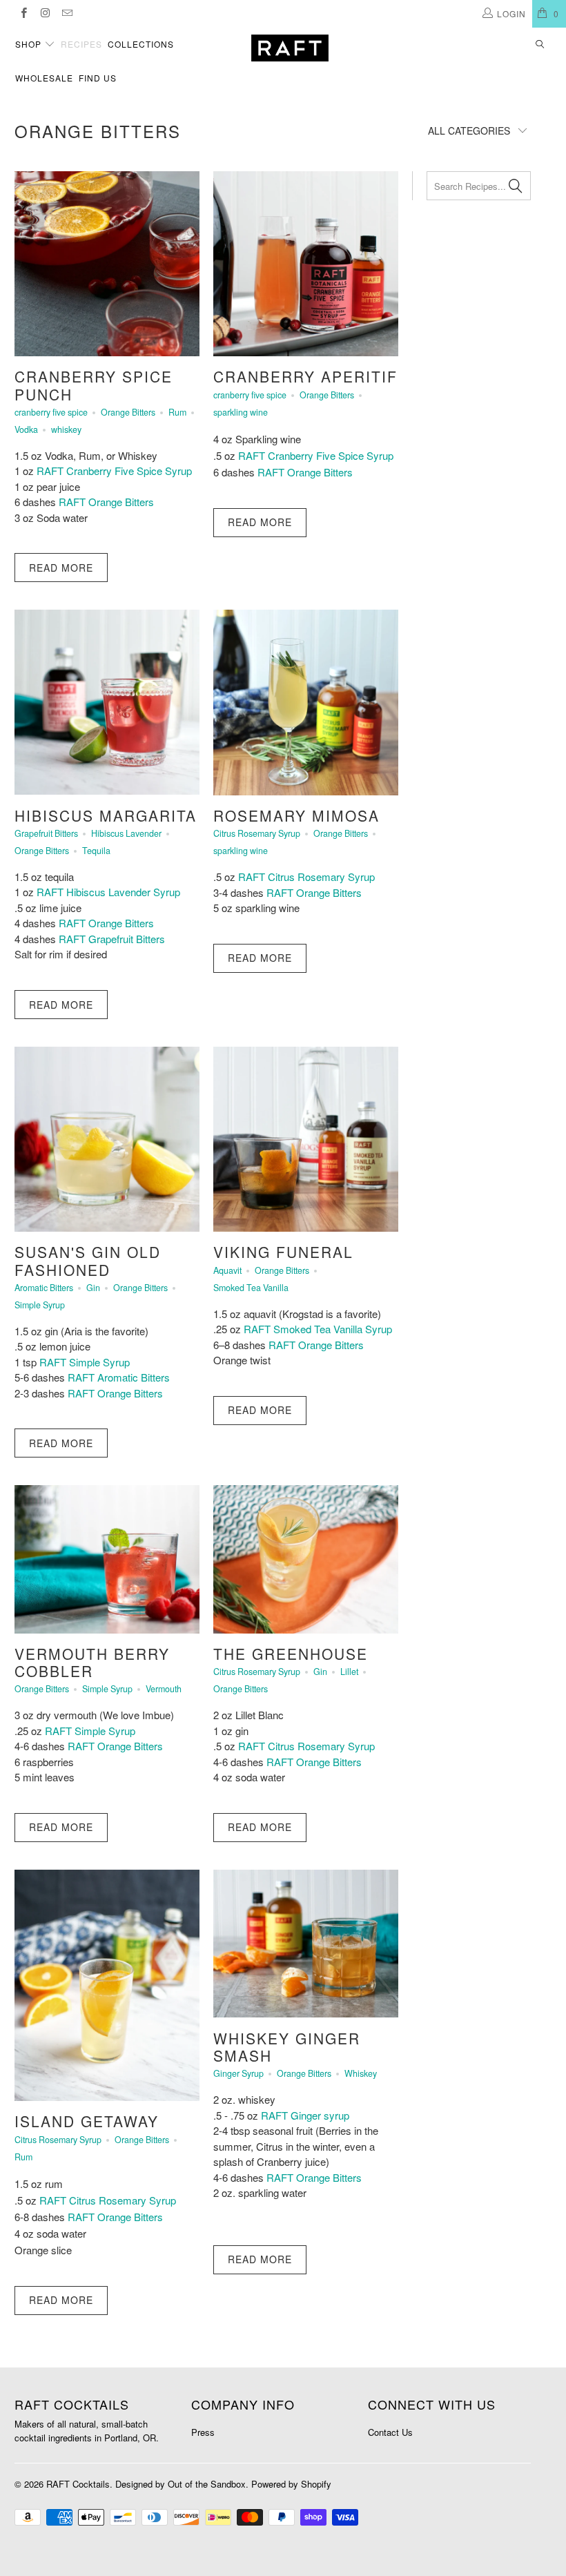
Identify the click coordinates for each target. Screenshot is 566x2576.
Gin (93, 1288)
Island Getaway (87, 2121)
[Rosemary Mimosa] (306, 702)
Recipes (81, 44)
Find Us (98, 78)
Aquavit (227, 1270)
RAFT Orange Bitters (108, 502)
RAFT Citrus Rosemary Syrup (306, 877)
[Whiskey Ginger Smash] (306, 1944)
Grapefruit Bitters (46, 833)
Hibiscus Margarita (106, 815)
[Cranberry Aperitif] (306, 264)
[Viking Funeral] (306, 1139)
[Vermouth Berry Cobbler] (107, 1559)
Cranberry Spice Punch (94, 385)
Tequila (96, 851)
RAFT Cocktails (78, 2484)
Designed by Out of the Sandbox (180, 2484)
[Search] (540, 45)
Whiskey (361, 2073)
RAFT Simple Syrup (85, 1362)
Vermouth (164, 1689)
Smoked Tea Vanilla (251, 1288)
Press (203, 2432)
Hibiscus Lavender (126, 833)
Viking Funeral (283, 1252)
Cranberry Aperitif (305, 376)
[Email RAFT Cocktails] (67, 13)
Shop (30, 44)
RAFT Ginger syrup (305, 2115)
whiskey (66, 429)
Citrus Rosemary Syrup (257, 833)
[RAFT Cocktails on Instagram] (45, 13)
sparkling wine (241, 412)
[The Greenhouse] (306, 1559)
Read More (61, 568)
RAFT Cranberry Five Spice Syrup (114, 471)
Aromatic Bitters (44, 1288)
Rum (177, 412)
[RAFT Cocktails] (290, 48)
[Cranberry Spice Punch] (107, 264)
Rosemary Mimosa (296, 815)
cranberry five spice (51, 412)
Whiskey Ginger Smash (287, 2047)
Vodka (26, 429)
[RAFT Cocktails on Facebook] (23, 13)
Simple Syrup (40, 1305)
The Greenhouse (291, 1654)
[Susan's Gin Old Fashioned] (107, 1139)
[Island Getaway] (107, 1985)
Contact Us (390, 2432)
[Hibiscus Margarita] (107, 702)
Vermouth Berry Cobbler (92, 1662)
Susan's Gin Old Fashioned (88, 1260)
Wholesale (44, 78)
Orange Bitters (98, 131)
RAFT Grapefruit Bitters (112, 939)
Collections (141, 44)
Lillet (349, 1672)
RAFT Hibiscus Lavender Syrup (108, 892)
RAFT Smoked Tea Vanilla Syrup (318, 1329)
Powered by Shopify (291, 2484)
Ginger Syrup (238, 2073)
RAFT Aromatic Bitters (119, 1377)
